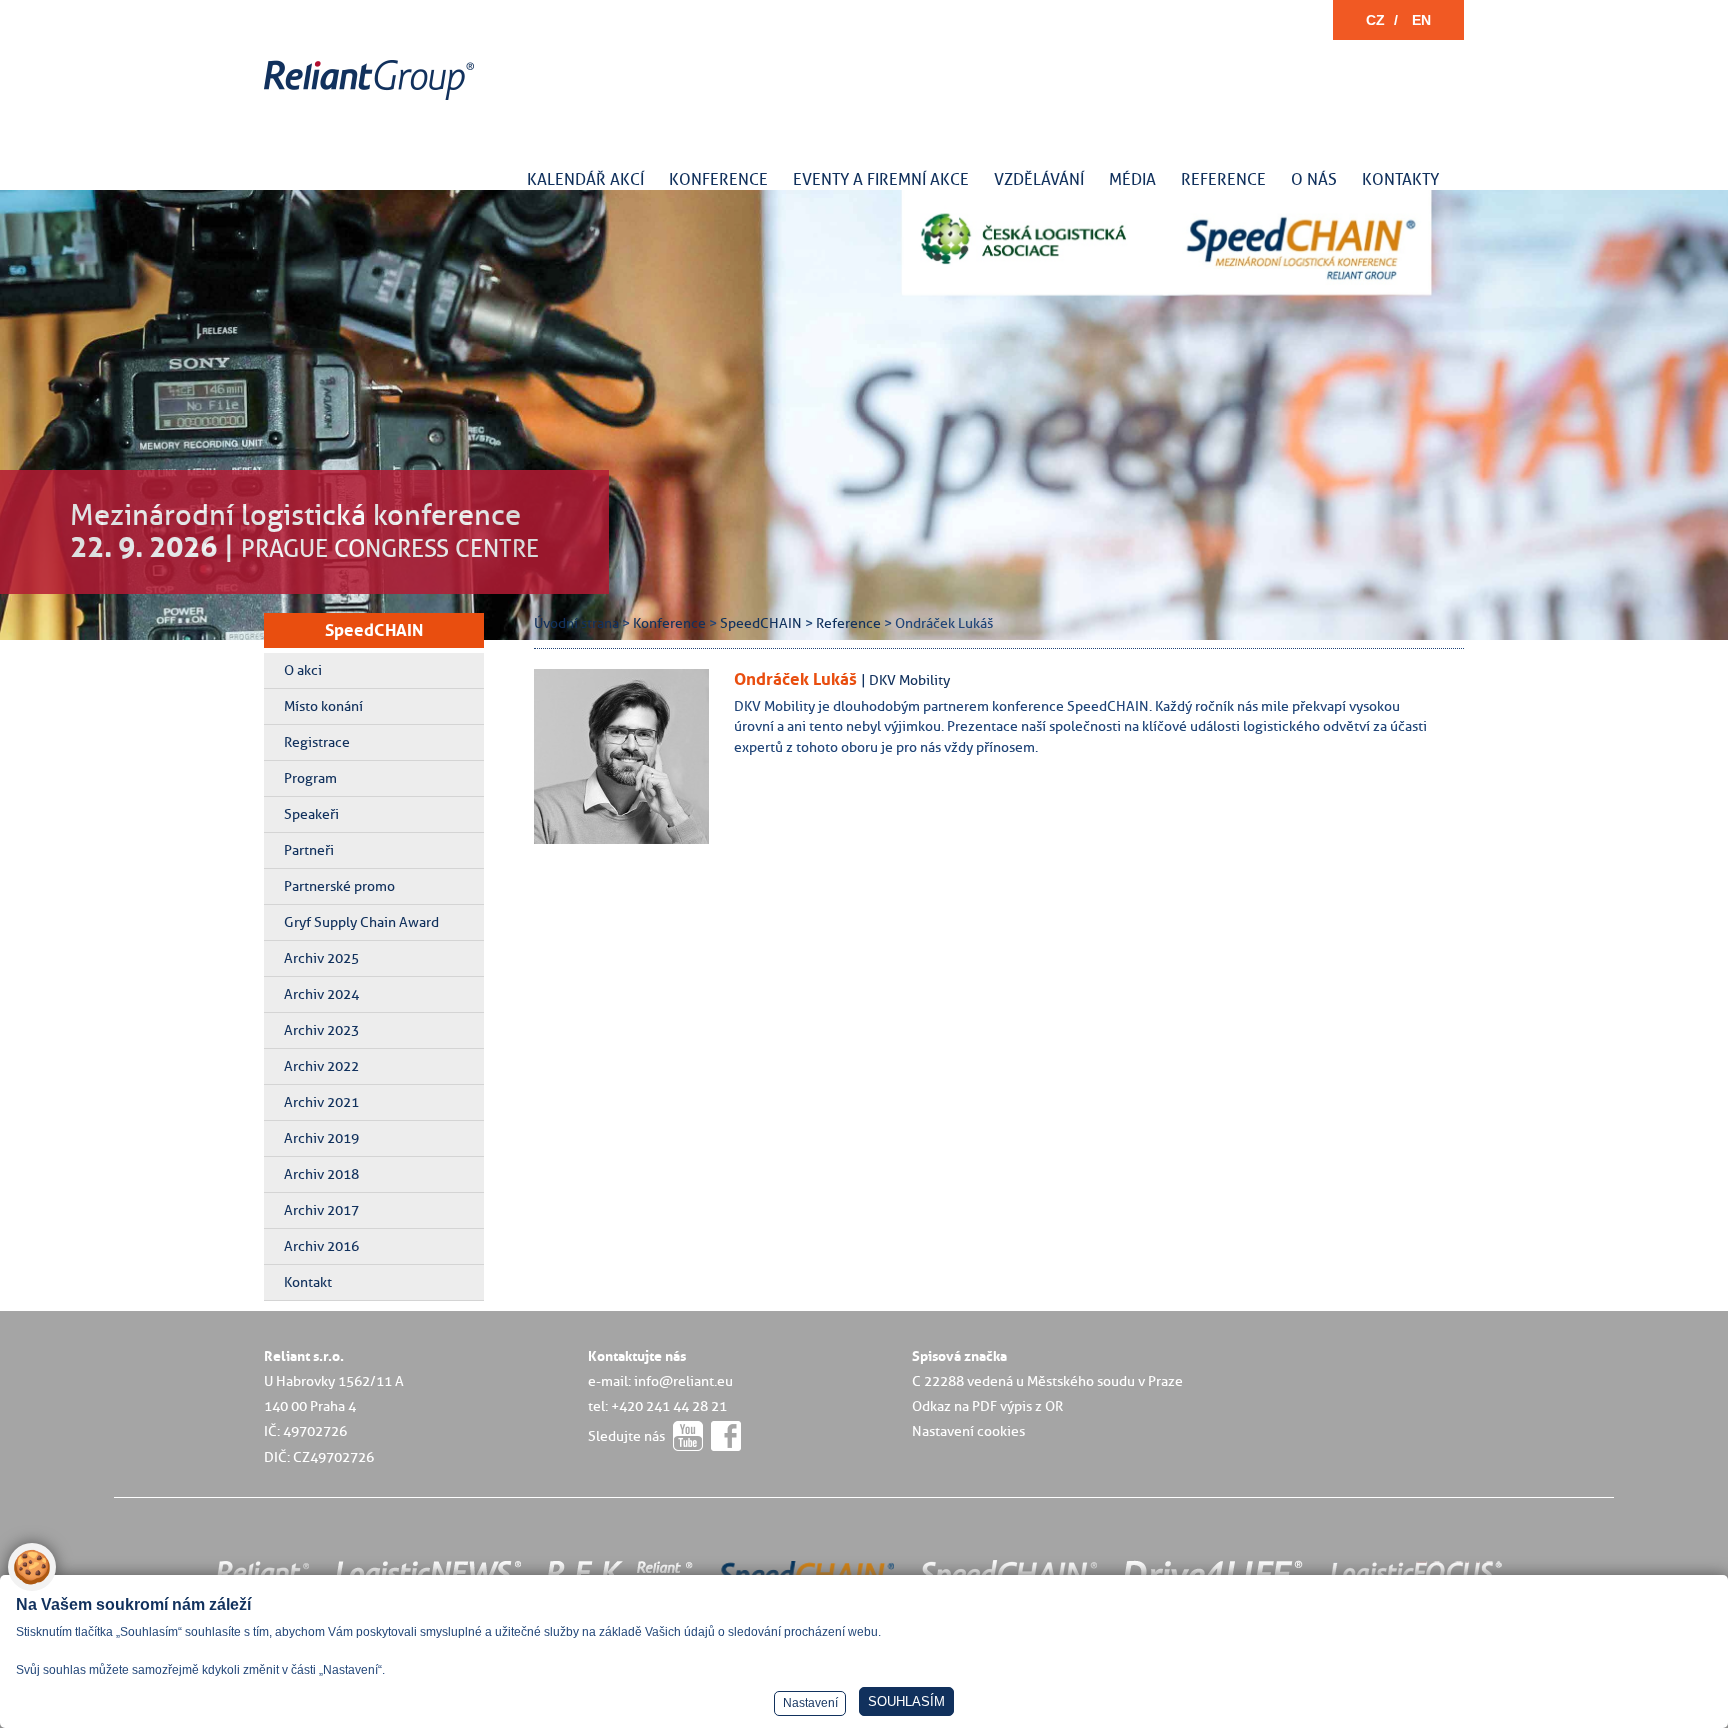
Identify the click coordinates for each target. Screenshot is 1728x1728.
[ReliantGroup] (372, 100)
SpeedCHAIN (374, 630)
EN (1421, 20)
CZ (1375, 20)
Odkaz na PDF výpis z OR (987, 1406)
